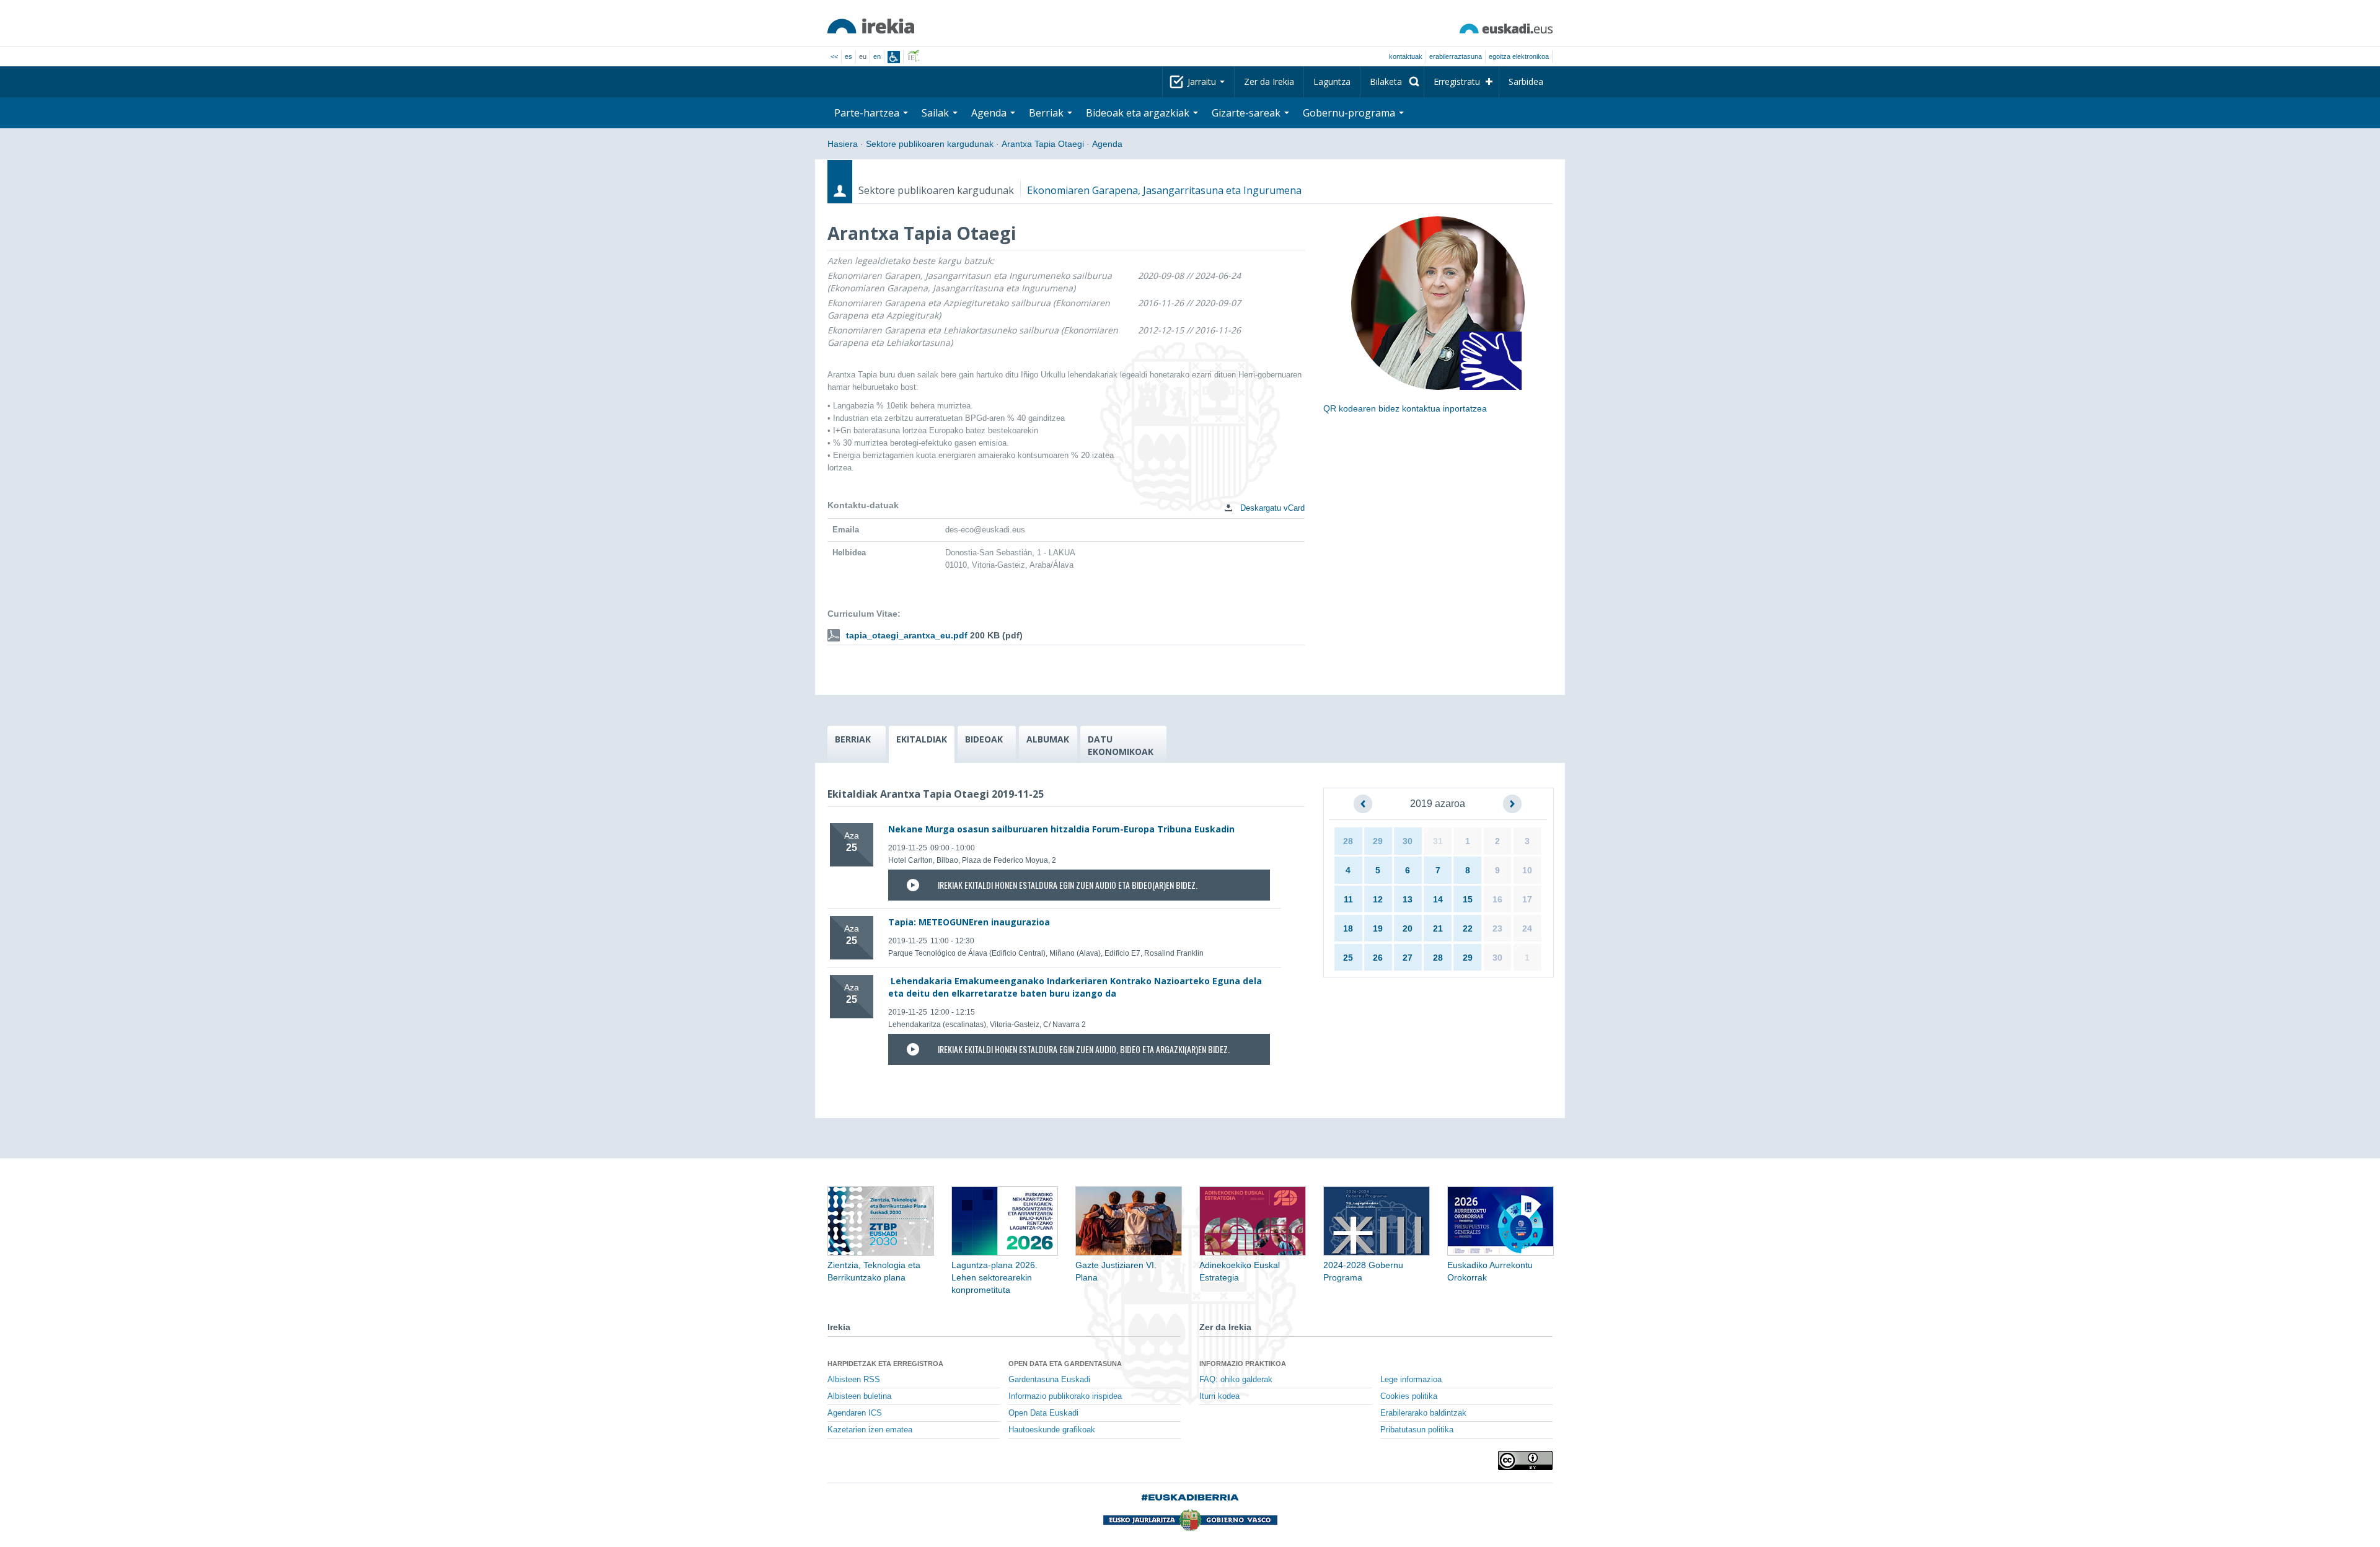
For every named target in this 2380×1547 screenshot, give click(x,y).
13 (1408, 899)
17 (1527, 899)
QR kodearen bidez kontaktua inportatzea (1405, 408)
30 (1408, 841)
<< (834, 56)
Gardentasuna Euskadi (1049, 1380)
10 (1527, 870)
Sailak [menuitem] (937, 113)
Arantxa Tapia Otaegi (1043, 144)
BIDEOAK (984, 739)
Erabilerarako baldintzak (1423, 1413)
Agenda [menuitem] (990, 113)
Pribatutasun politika (1417, 1430)
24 (1527, 928)
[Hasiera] (871, 26)
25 (1348, 958)
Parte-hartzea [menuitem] (868, 113)
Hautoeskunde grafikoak (1052, 1430)
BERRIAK (853, 739)
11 (1348, 899)
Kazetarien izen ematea (870, 1430)
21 (1438, 928)
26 (1378, 958)
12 (1378, 899)
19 (1378, 928)
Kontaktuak (1406, 56)
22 (1468, 928)
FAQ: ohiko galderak (1236, 1380)
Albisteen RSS (854, 1380)
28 (1348, 841)
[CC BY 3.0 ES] (1525, 1461)
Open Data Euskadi (1043, 1413)
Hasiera (843, 144)
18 (1348, 928)
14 (1438, 899)
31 (1438, 841)
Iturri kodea (1219, 1396)
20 (1408, 928)
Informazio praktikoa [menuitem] (1243, 1364)
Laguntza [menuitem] (1332, 82)
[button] (1363, 804)
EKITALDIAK (922, 739)
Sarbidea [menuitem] (1526, 82)
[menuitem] (1392, 82)
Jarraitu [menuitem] (1203, 82)
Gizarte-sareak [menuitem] (1247, 113)
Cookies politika (1409, 1396)
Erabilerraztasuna (1456, 56)
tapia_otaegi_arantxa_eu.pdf (907, 635)
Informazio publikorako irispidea (1065, 1396)
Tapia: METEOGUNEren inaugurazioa (969, 922)
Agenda (1107, 144)
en (877, 56)
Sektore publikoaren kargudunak (930, 144)
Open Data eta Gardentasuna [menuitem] (1065, 1364)
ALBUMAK (1048, 739)
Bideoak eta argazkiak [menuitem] (1139, 113)
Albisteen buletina (859, 1396)
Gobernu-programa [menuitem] (1350, 113)
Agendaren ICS (855, 1413)
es (848, 56)
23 (1497, 928)
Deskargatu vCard (1271, 508)
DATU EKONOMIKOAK (1121, 745)
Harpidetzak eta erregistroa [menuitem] (885, 1364)
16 (1497, 899)
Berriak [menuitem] (1047, 113)
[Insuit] (894, 57)
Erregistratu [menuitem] (1457, 82)
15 (1468, 899)
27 (1408, 958)
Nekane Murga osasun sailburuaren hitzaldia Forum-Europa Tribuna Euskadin (1061, 829)
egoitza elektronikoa (1519, 56)
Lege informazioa (1411, 1380)
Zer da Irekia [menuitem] (1269, 82)
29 (1378, 841)
